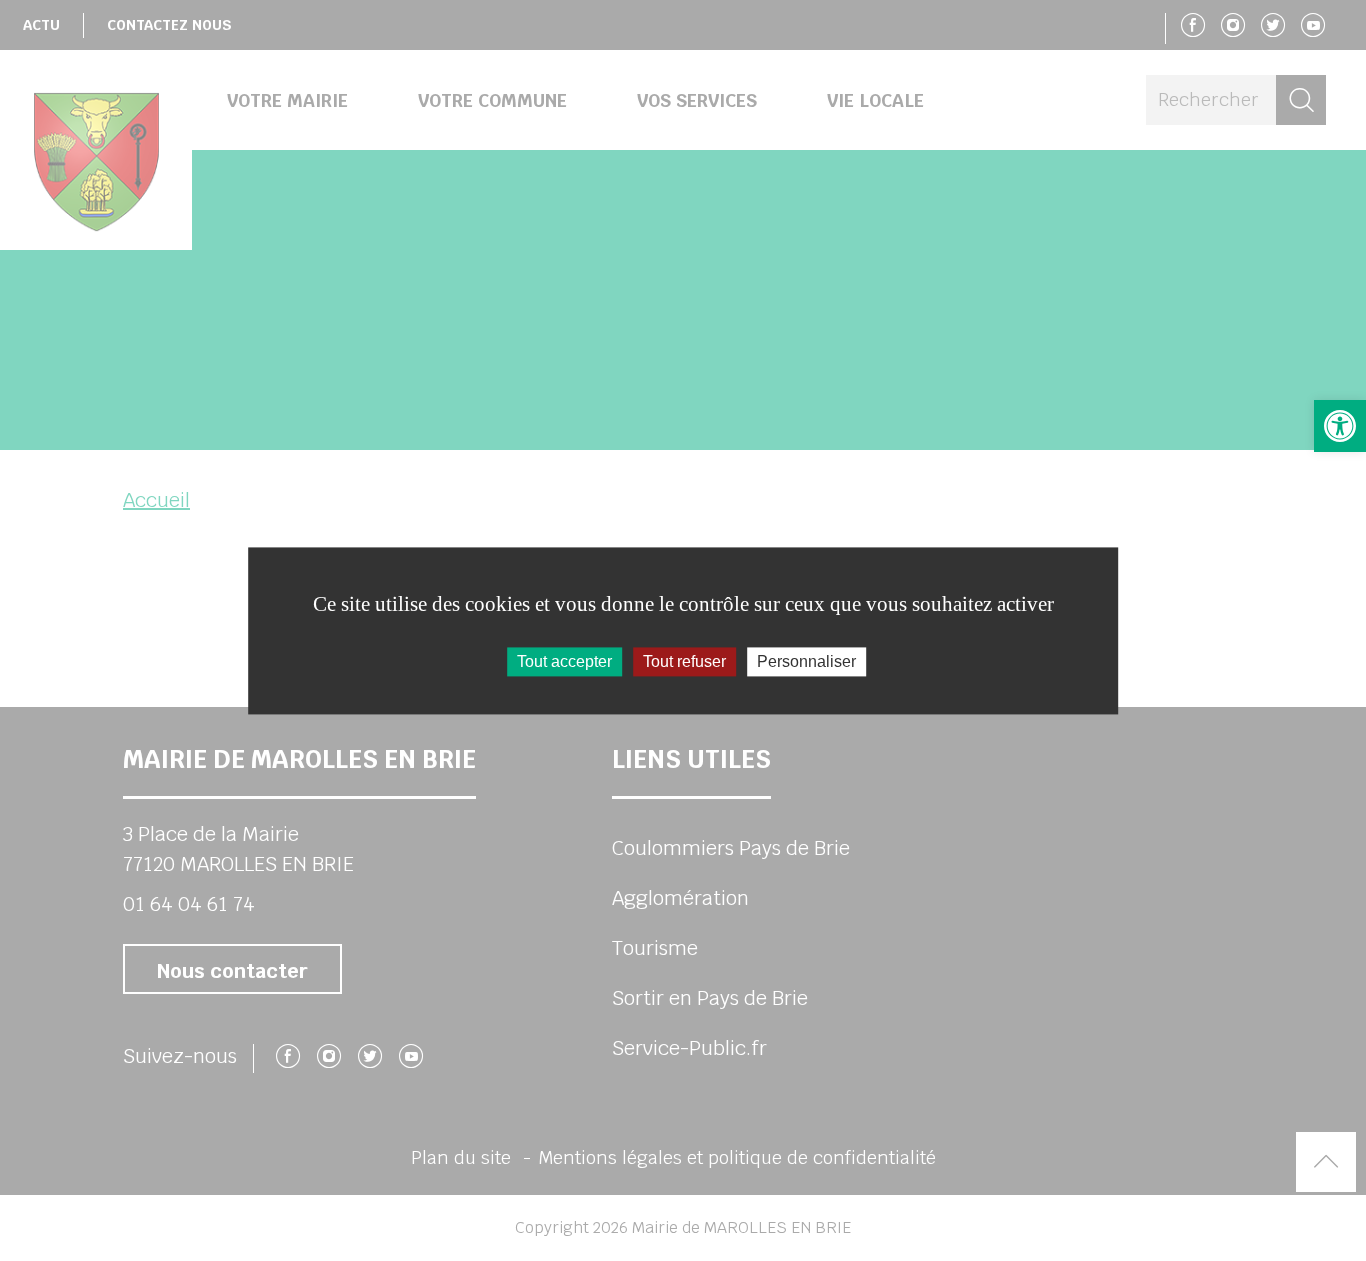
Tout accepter (564, 661)
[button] (1340, 426)
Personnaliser (806, 661)
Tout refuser (684, 661)
